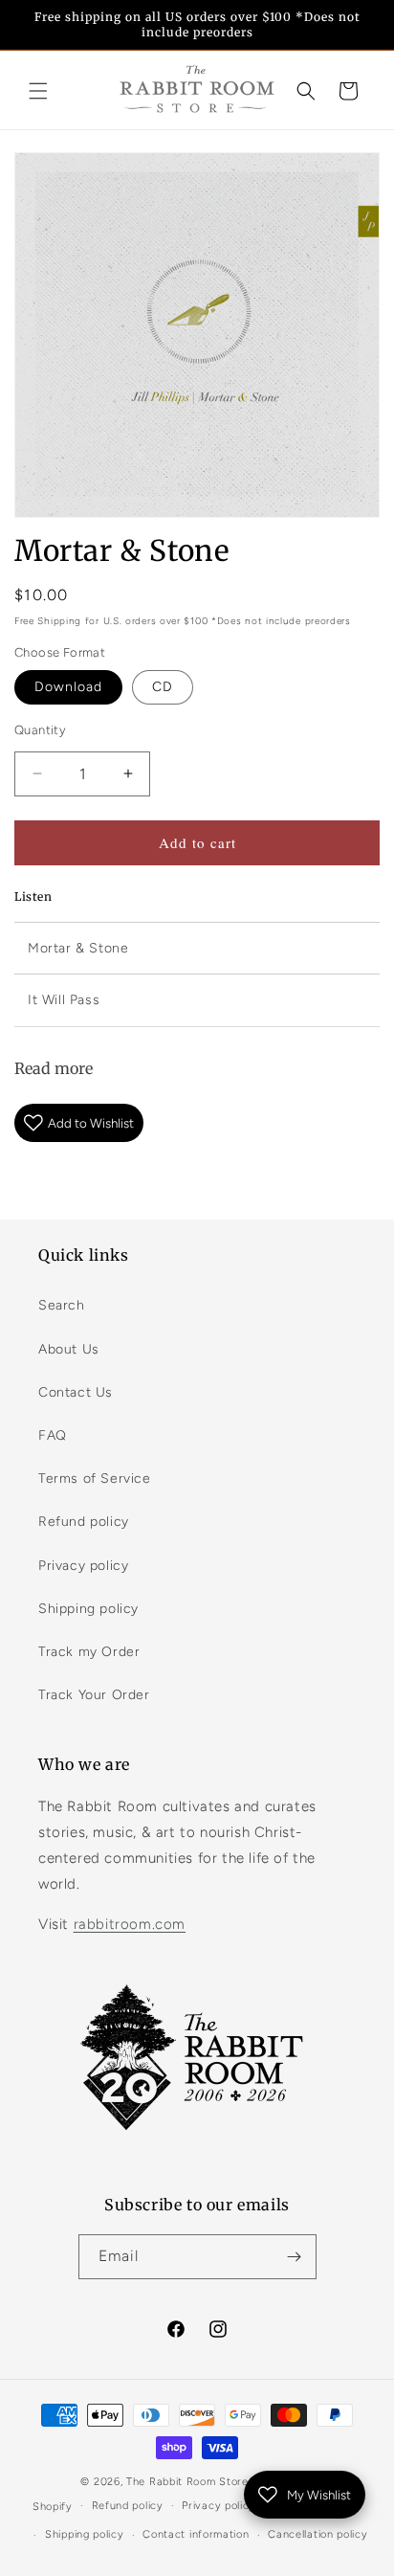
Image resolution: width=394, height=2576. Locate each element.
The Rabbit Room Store (187, 2482)
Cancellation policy (317, 2534)
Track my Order (89, 1652)
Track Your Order (94, 1695)
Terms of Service (95, 1478)
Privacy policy (83, 1566)
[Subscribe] (295, 2257)
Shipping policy (88, 1609)
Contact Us (76, 1392)
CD (163, 687)
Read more (54, 1068)
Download (68, 687)
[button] (38, 91)
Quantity (40, 730)
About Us (69, 1349)
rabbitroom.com (130, 1924)
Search (62, 1305)
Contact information (196, 2534)
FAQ (53, 1435)
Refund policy (84, 1522)
